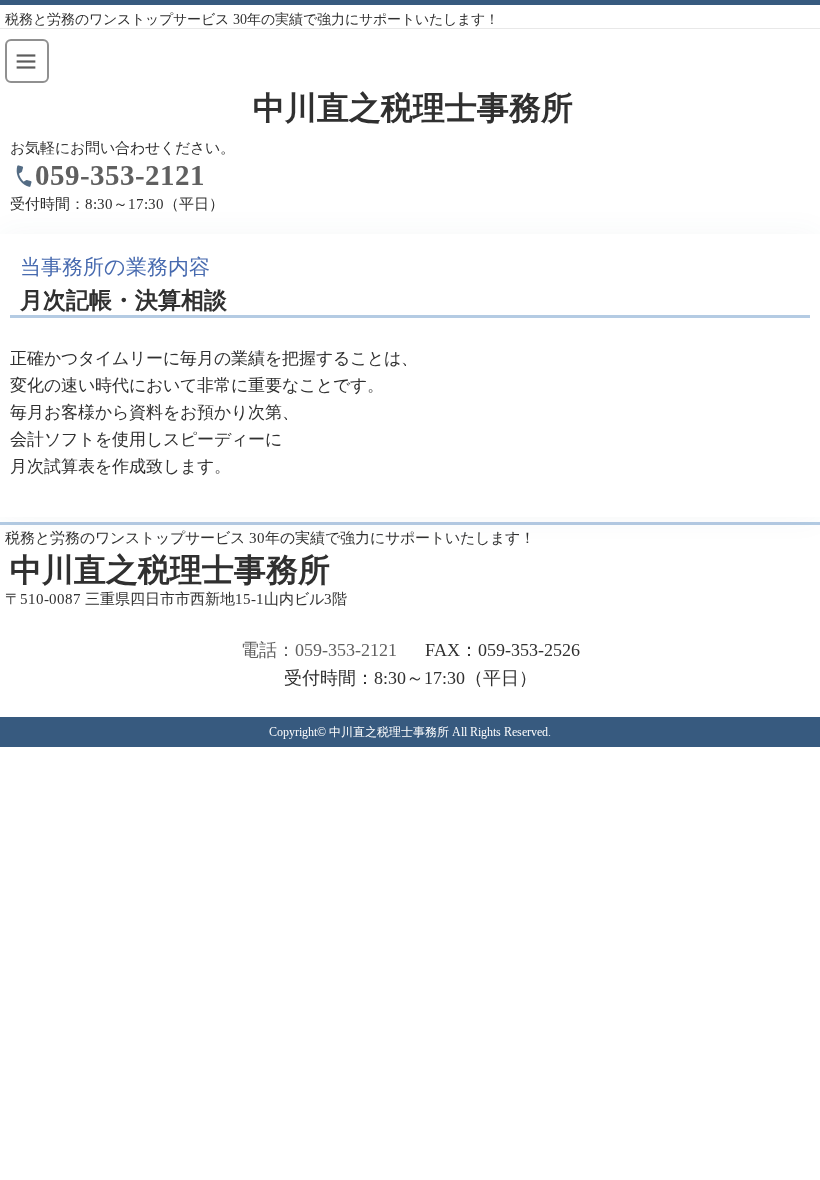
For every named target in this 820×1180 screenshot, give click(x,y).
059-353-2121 (120, 175)
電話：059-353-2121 (319, 650)
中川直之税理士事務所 (413, 108)
